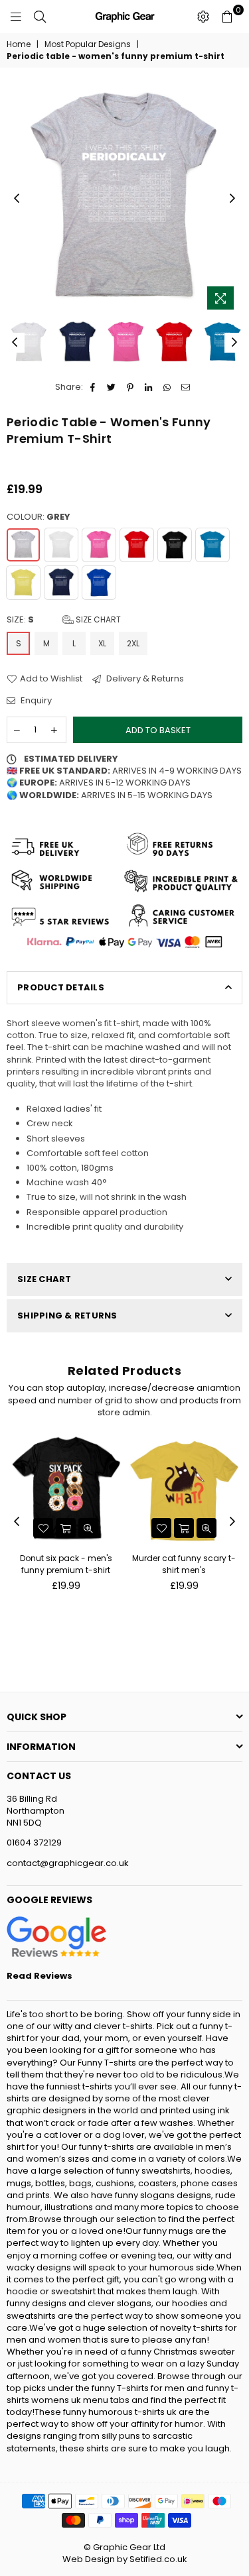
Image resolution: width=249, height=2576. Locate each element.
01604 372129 (34, 1843)
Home (19, 44)
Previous (17, 199)
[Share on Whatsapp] (168, 387)
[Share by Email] (186, 387)
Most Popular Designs (88, 44)
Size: (64, 620)
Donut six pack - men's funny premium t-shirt (66, 1564)
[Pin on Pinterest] (130, 387)
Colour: (39, 517)
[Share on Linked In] (149, 387)
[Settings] (203, 17)
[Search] (40, 17)
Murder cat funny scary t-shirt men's (184, 1564)
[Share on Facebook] (93, 387)
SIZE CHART (44, 1279)
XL (102, 643)
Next (232, 199)
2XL (133, 643)
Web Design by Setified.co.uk (125, 2559)
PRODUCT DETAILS (61, 987)
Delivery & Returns (144, 679)
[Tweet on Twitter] (112, 387)
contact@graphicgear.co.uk (68, 1863)
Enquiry (35, 701)
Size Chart (97, 619)
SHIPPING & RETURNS (67, 1316)
